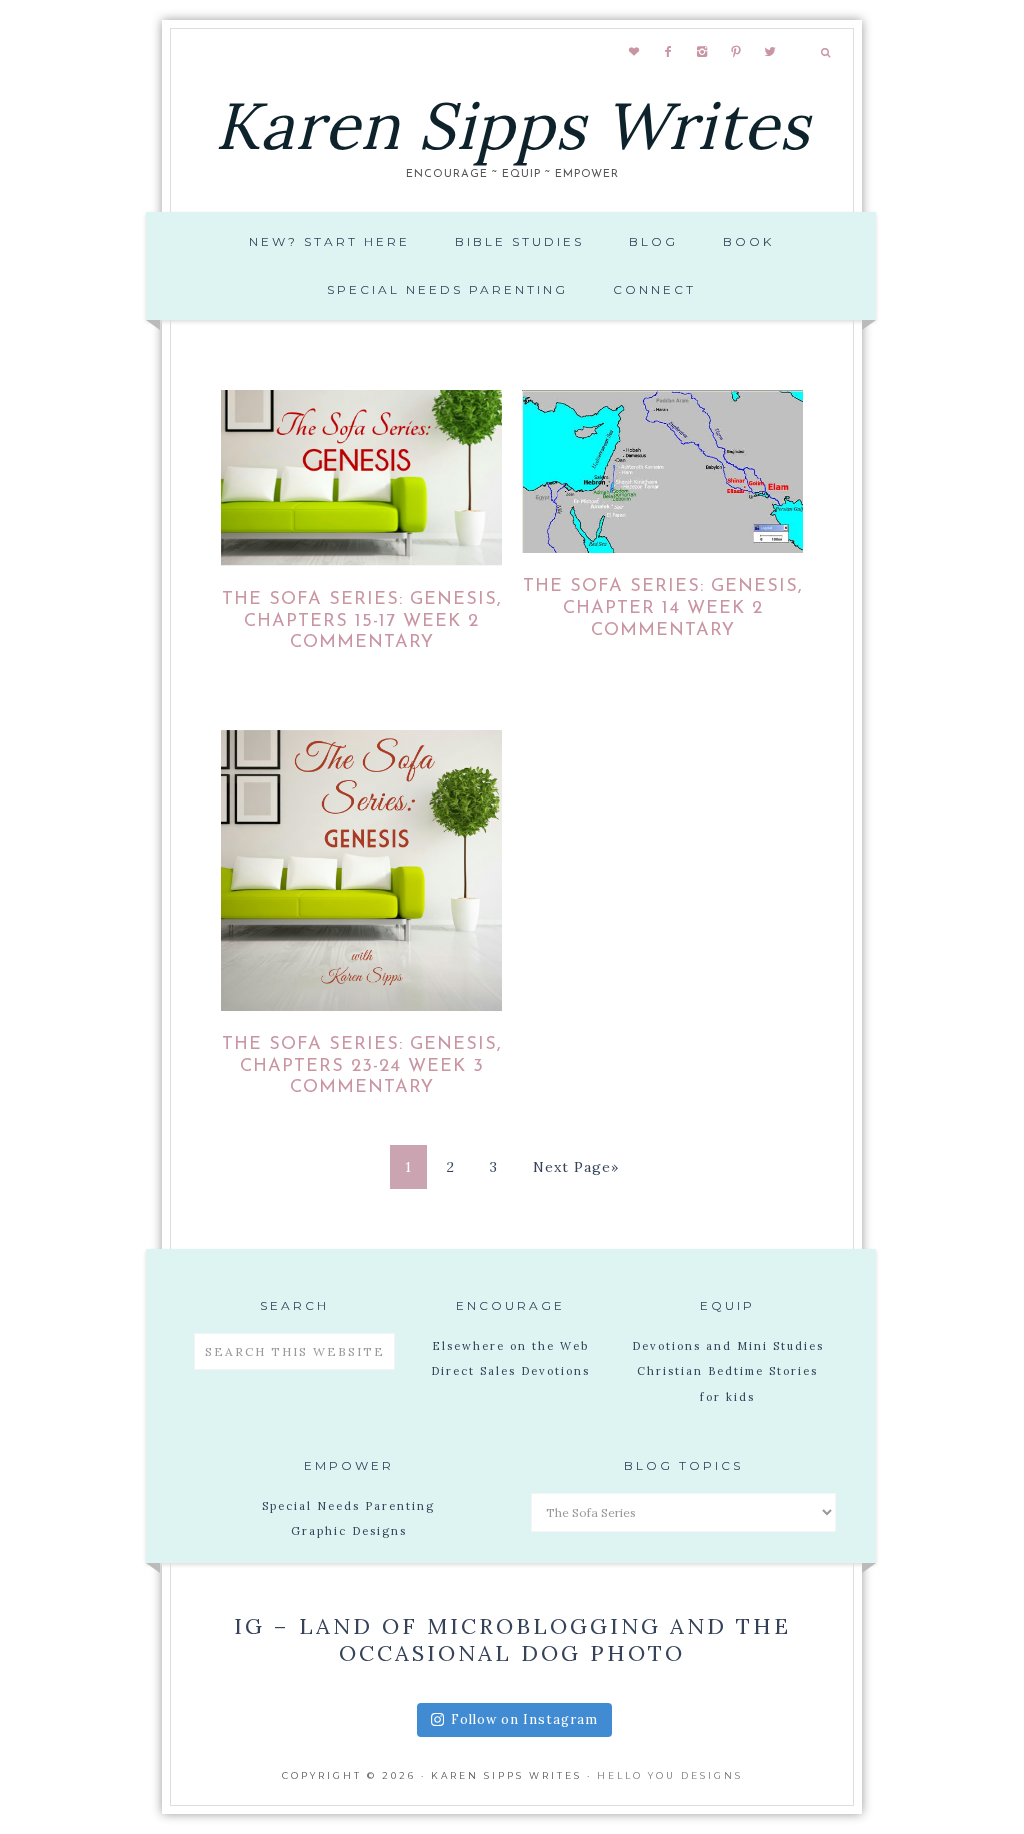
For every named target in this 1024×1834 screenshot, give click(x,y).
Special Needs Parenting (447, 289)
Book (748, 241)
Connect (654, 289)
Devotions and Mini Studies (728, 1346)
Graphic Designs (349, 1531)
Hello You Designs (670, 1775)
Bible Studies (519, 241)
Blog (653, 241)
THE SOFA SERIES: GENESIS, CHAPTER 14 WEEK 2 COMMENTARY (663, 608)
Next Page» (576, 1167)
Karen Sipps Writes (512, 125)
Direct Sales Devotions (510, 1371)
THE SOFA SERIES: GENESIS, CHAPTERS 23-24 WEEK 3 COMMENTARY (362, 1066)
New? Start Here (329, 241)
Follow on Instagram (524, 1719)
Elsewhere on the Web (510, 1346)
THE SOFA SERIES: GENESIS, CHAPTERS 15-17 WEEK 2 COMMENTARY (362, 621)
